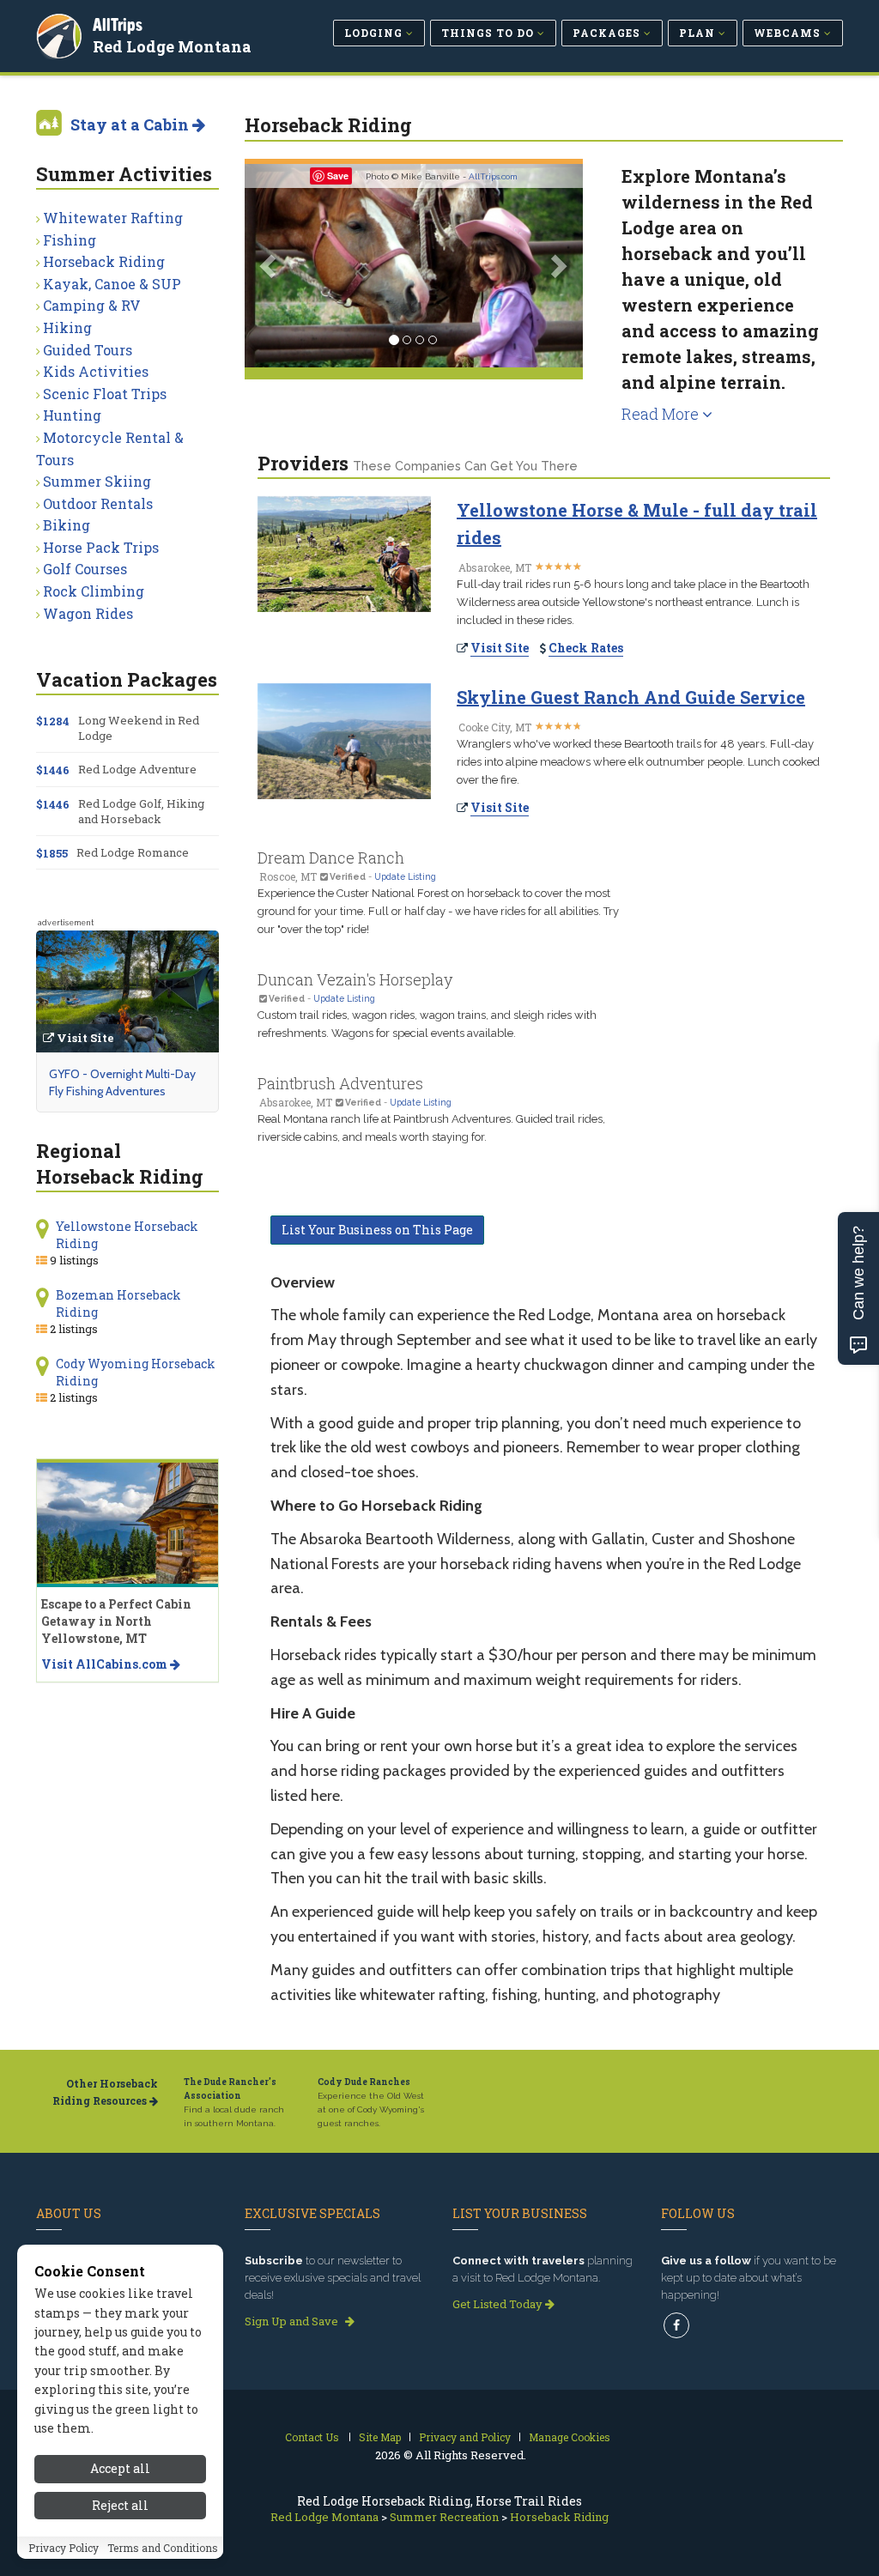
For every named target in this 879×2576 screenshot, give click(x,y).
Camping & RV (92, 305)
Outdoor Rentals (98, 503)
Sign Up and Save (293, 2321)
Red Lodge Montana (172, 46)
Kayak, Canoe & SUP (112, 284)
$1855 (52, 853)
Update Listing (405, 876)
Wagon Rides (88, 613)
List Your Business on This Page (377, 1230)
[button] (270, 266)
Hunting (72, 415)
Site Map (380, 2437)
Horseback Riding (104, 261)
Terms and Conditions (163, 2548)
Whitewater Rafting (113, 218)
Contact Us (312, 2437)
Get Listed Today (499, 2304)
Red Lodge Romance (133, 852)
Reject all (120, 2505)
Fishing (70, 240)
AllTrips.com (493, 176)
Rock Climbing (94, 591)
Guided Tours (88, 350)
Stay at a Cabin (131, 124)
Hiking (67, 327)
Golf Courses (85, 569)
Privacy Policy (64, 2548)
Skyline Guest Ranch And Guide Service (631, 697)
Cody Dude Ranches (364, 2082)
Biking (67, 525)
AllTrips (118, 24)
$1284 (53, 721)
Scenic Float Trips (105, 394)
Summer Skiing (97, 481)
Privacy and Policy (465, 2437)
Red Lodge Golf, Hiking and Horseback (141, 811)
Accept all (120, 2468)
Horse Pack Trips (101, 547)
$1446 (53, 770)
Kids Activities (96, 371)
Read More (662, 414)
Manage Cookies (570, 2437)
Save (338, 176)
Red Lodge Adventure (137, 769)
